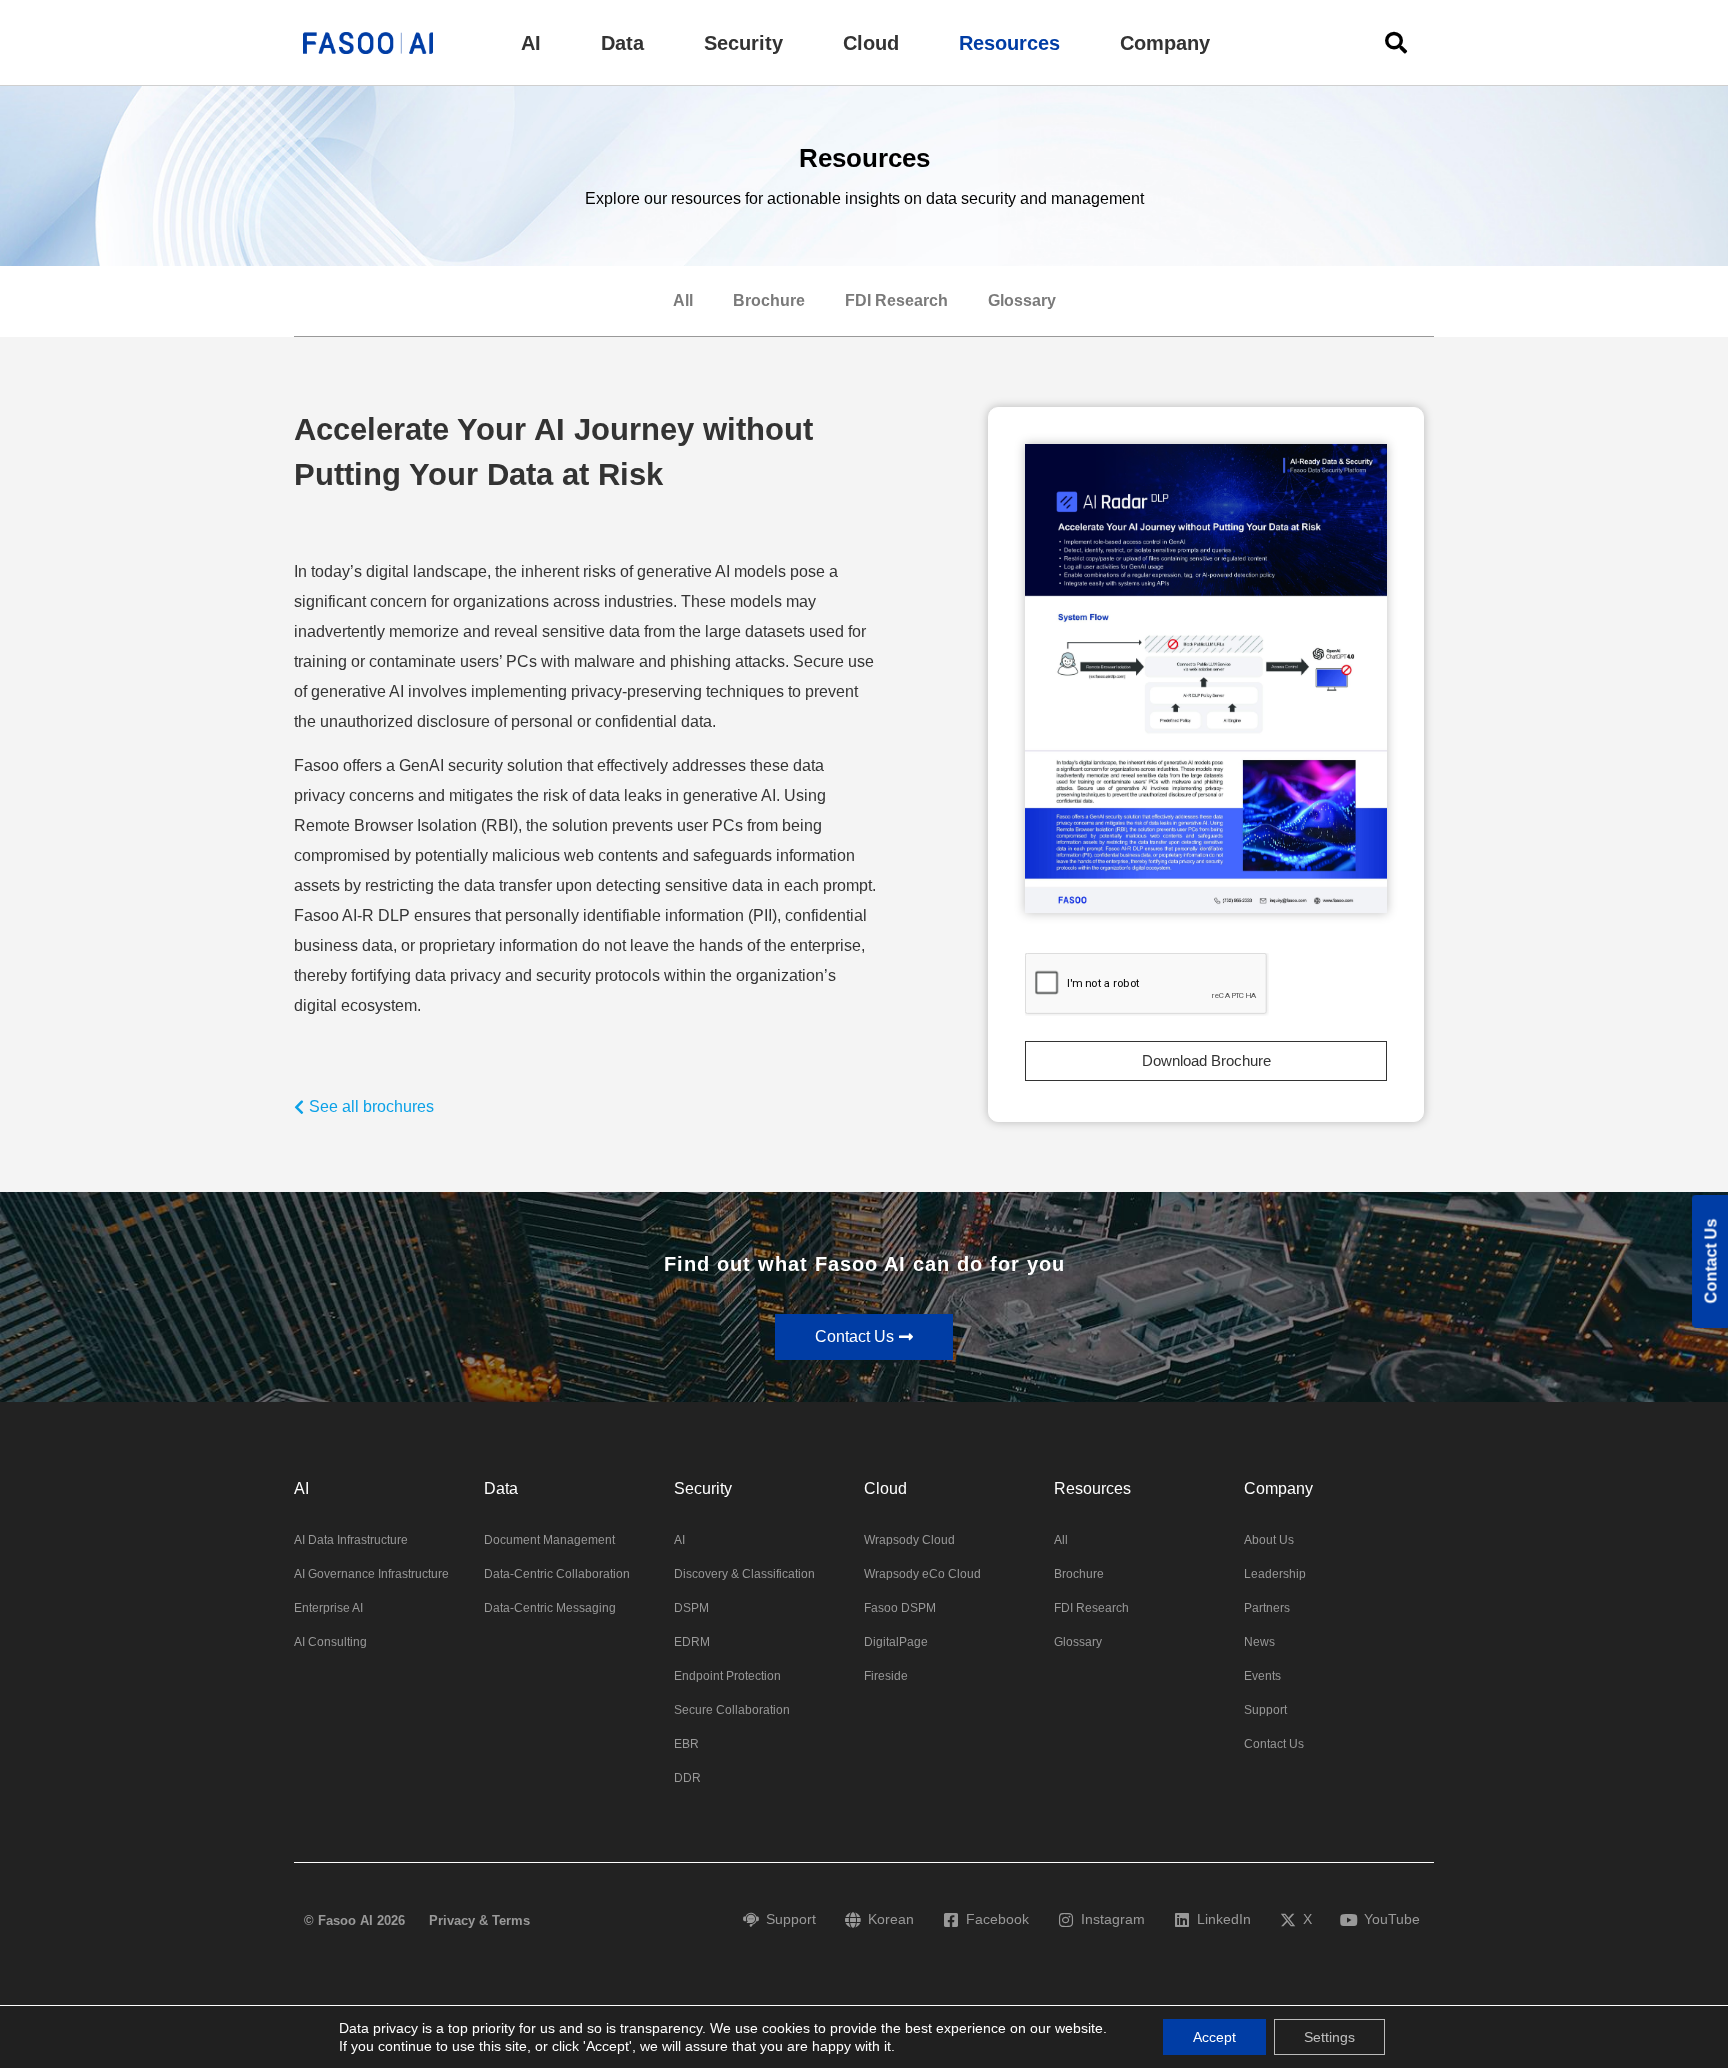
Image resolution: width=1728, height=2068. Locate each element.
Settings (1329, 2037)
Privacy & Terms (479, 1920)
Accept (1214, 2037)
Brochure (769, 300)
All (683, 300)
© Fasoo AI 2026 (354, 1920)
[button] (531, 43)
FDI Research (896, 300)
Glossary (1022, 300)
